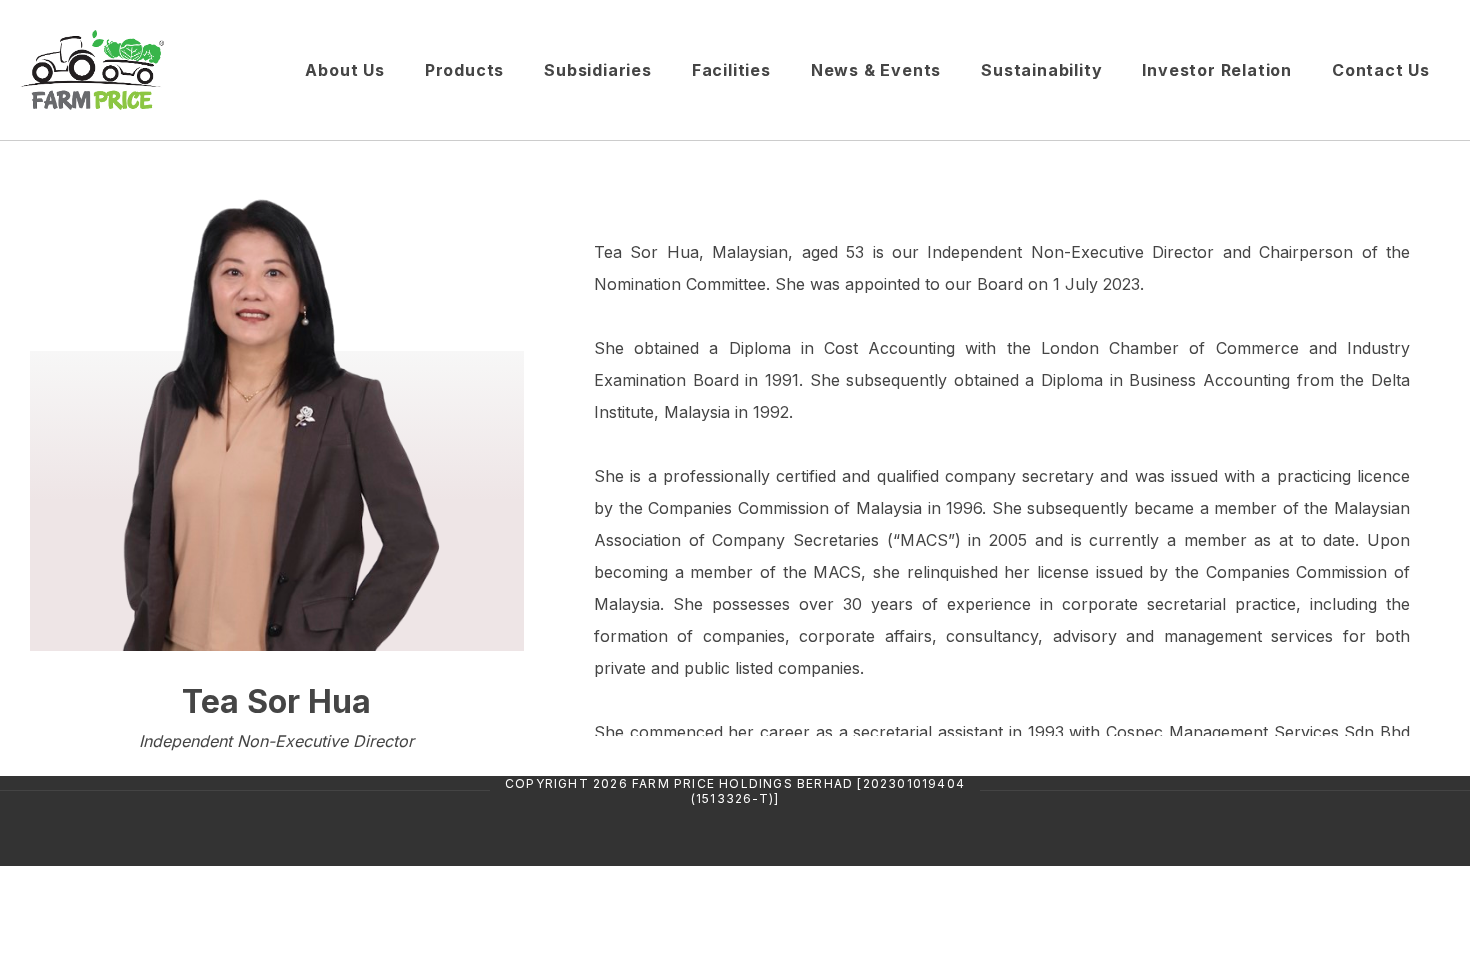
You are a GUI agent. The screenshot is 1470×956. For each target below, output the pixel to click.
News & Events (876, 70)
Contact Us (1381, 70)
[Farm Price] (152, 70)
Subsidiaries (598, 70)
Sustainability (1041, 70)
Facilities (731, 70)
